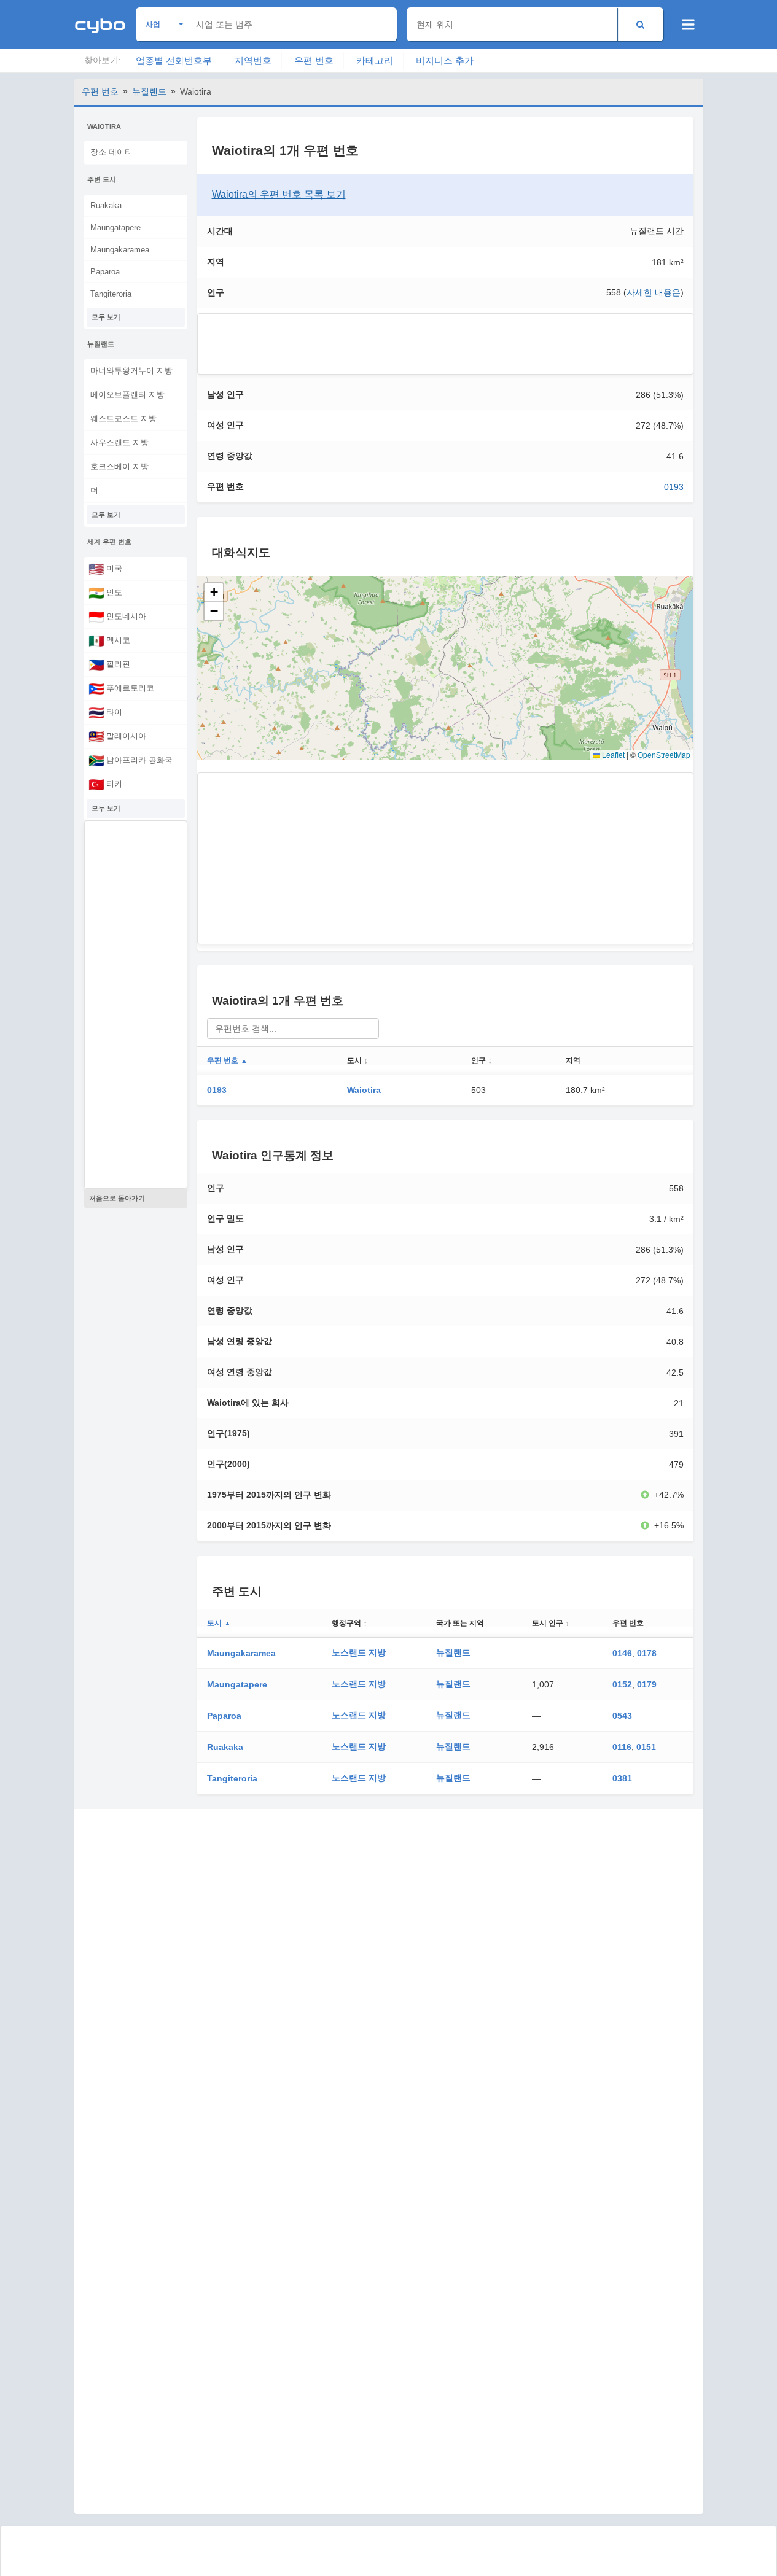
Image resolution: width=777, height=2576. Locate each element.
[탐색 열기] (688, 25)
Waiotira (364, 1090)
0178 (647, 1653)
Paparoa (105, 272)
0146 (622, 1653)
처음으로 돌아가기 (117, 1198)
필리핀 (109, 664)
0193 (674, 487)
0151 (646, 1747)
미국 (105, 569)
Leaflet (612, 754)
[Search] (640, 24)
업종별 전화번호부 (174, 60)
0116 (622, 1747)
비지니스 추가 (445, 60)
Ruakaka (106, 205)
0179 (647, 1684)
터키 (105, 784)
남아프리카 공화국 (131, 760)
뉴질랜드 (149, 91)
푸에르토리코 (121, 688)
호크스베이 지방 (119, 466)
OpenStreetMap (664, 754)
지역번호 (253, 60)
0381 (622, 1778)
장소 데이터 (111, 152)
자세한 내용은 (654, 292)
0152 (622, 1684)
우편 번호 (314, 60)
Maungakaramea (120, 250)
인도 (105, 593)
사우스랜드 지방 (119, 442)
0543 (622, 1716)
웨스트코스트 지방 (123, 418)
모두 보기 (106, 317)
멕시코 (109, 640)
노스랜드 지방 (359, 1652)
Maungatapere (115, 228)
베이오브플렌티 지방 (127, 395)
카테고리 (375, 60)
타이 (105, 712)
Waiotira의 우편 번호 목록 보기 (279, 194)
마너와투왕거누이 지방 (131, 371)
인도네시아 (117, 617)
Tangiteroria (111, 294)
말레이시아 (117, 736)
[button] (214, 593)
